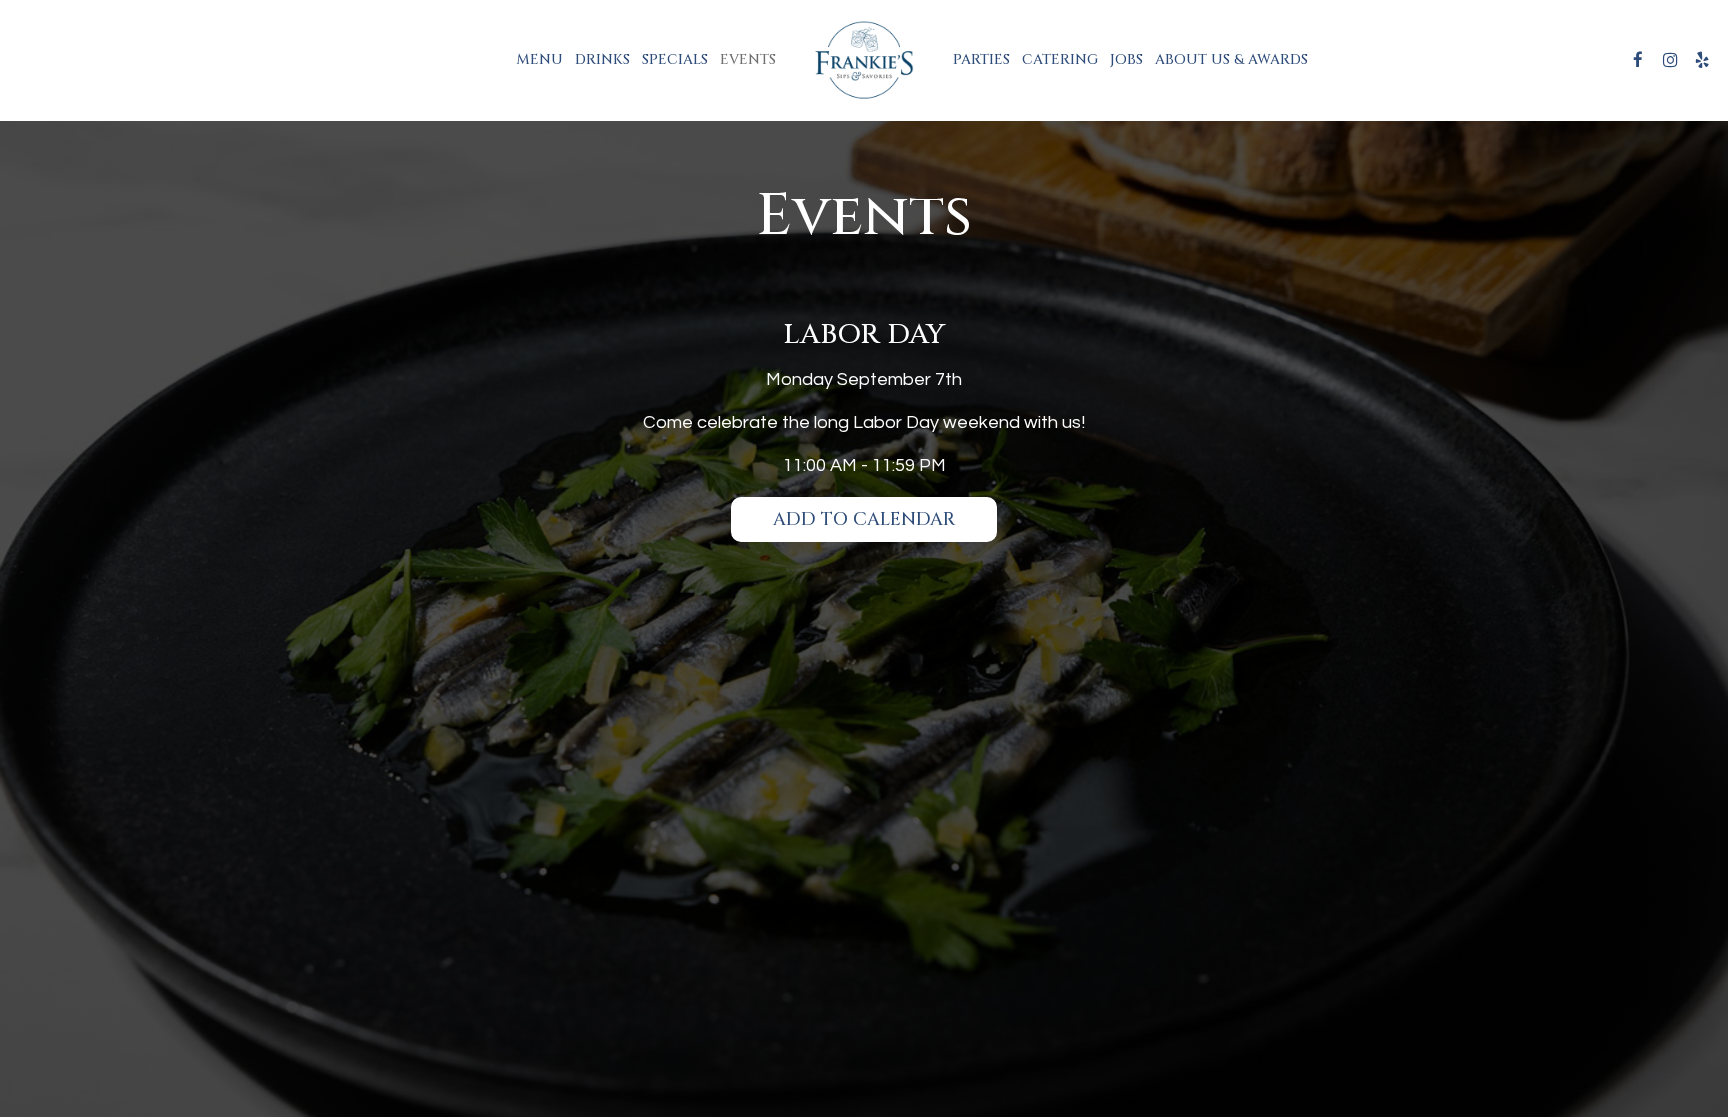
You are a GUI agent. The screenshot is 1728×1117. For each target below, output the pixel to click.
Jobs (1126, 59)
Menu (539, 59)
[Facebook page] (1638, 60)
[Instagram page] (1670, 60)
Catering (1060, 59)
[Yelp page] (1702, 60)
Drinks (602, 59)
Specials (675, 59)
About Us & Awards (1231, 59)
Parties (981, 59)
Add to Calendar (864, 519)
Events (748, 59)
